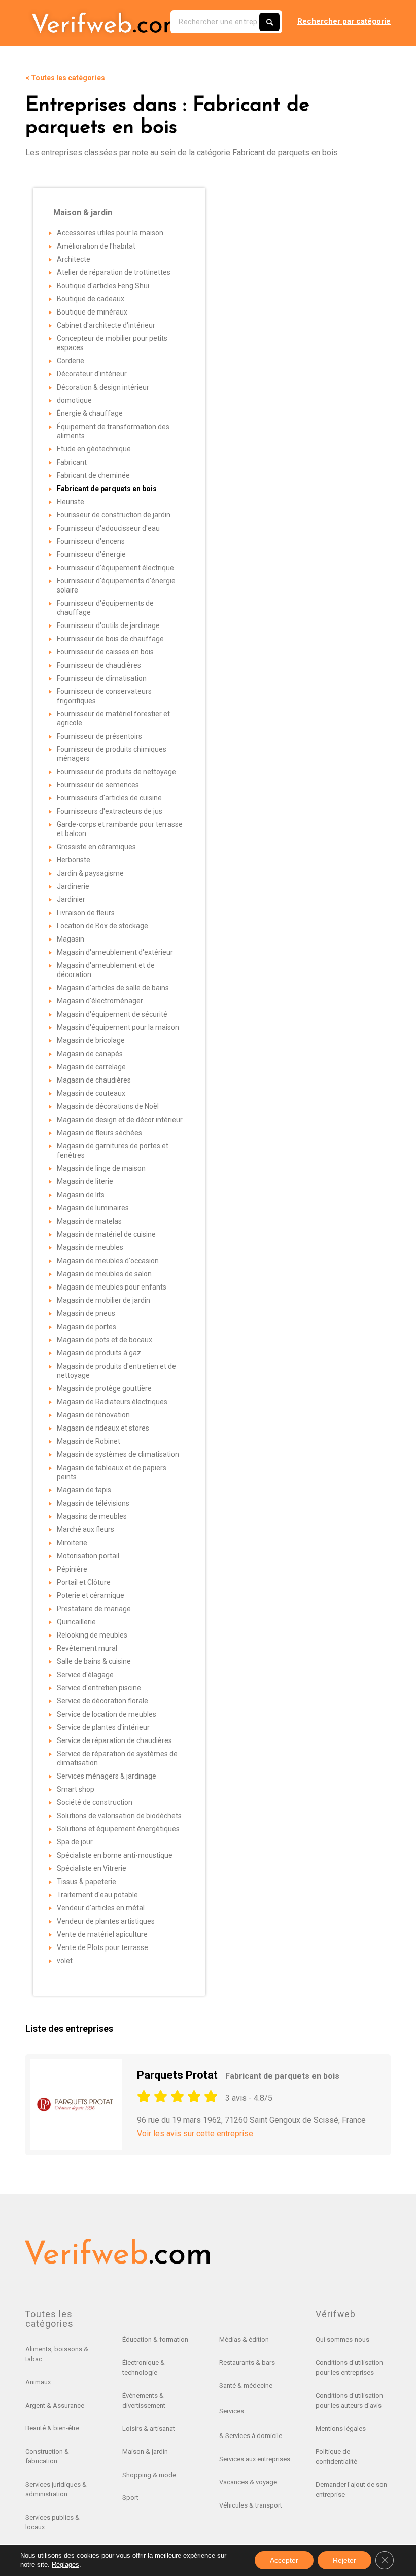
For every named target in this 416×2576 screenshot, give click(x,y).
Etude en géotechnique (94, 449)
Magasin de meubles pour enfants (112, 1287)
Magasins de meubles (92, 1516)
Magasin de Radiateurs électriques (112, 1402)
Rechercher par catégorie (344, 21)
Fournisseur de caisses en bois (105, 652)
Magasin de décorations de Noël (108, 1106)
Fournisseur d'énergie (91, 554)
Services (232, 2411)
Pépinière (72, 1569)
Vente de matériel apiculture (102, 1934)
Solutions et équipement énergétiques (118, 1829)
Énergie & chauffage (90, 413)
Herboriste (74, 860)
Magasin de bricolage (91, 1040)
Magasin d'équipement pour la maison (118, 1027)
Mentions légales (341, 2429)
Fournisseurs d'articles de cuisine (109, 798)
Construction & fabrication (47, 2457)
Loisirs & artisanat (149, 2429)
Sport (130, 2498)
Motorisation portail (88, 1556)
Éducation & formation (155, 2339)
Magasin (71, 939)
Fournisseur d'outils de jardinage (108, 625)
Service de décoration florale (102, 1701)
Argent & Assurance (55, 2405)
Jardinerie (73, 886)
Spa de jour (75, 1842)
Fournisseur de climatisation (102, 678)
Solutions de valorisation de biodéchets (119, 1816)
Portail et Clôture (84, 1582)
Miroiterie (72, 1543)
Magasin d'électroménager (100, 1001)
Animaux (38, 2382)
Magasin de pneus (86, 1313)
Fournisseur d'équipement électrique (115, 568)
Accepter (284, 2560)
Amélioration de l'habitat (96, 246)
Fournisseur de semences (98, 785)
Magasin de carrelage (91, 1067)
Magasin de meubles (90, 1247)
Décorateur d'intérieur (92, 374)
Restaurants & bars (247, 2363)
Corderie (71, 361)
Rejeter (344, 2560)
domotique (74, 400)
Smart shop (76, 1789)
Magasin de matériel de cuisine (106, 1234)
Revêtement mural (87, 1648)
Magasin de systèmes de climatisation (118, 1454)
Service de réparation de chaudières (114, 1740)
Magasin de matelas (89, 1221)
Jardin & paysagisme (90, 873)
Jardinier (71, 899)
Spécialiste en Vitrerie (92, 1868)
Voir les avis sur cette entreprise (195, 2133)
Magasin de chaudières (94, 1080)
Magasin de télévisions (93, 1503)
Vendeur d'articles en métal (101, 1908)
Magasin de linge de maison (101, 1168)
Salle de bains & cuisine (94, 1661)
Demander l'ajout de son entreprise (351, 2490)
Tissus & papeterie (86, 1882)
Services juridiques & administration (56, 2490)
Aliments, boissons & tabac (57, 2354)
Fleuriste (71, 502)
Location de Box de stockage (102, 926)
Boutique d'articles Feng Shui (103, 286)
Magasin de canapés (90, 1054)
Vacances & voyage (248, 2482)
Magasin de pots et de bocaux (105, 1340)
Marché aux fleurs (85, 1529)
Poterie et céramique (91, 1595)
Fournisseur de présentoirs (99, 736)
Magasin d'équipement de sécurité (112, 1014)
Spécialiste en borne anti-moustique (115, 1855)
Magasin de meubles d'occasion (108, 1261)
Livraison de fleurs (86, 913)
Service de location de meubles (107, 1714)
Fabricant (72, 462)
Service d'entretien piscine (99, 1688)
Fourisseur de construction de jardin (114, 515)
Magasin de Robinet (89, 1441)
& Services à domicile (251, 2436)
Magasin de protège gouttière (104, 1388)
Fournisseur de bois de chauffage (110, 639)
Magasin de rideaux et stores (103, 1428)
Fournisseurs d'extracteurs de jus (110, 811)
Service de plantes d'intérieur (103, 1727)
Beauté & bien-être (52, 2428)
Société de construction (95, 1802)
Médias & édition (244, 2339)
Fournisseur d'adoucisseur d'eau (108, 528)
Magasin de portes (86, 1327)
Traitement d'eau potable (97, 1895)
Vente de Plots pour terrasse (102, 1947)
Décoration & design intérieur (103, 387)
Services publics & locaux (53, 2522)
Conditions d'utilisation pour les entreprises (349, 2368)
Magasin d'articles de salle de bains (113, 988)
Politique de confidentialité (336, 2457)
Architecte (74, 259)
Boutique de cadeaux (91, 299)
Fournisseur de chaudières (99, 665)
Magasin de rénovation (93, 1415)
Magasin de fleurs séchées (99, 1133)
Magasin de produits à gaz (99, 1353)
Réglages (65, 2565)
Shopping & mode (149, 2475)
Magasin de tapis (84, 1490)
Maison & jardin (145, 2451)
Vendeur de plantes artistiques (106, 1921)
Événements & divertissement (144, 2401)
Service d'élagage (85, 1675)
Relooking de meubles (92, 1635)
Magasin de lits (81, 1195)
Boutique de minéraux (92, 312)
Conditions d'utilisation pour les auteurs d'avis (349, 2401)
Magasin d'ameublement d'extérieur (115, 952)
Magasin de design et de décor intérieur (120, 1120)
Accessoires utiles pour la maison (110, 233)
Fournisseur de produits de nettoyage (116, 772)
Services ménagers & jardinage (107, 1776)
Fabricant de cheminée (93, 475)
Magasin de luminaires (93, 1208)
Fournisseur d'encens (91, 541)
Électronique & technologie (144, 2368)
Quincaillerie (76, 1622)
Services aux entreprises (255, 2459)
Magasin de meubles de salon (104, 1274)
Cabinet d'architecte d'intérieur (106, 325)
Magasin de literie (85, 1181)
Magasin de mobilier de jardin (103, 1300)
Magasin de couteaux (91, 1093)
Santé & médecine (246, 2386)
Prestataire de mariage (94, 1609)
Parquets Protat (238, 2075)
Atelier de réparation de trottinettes (114, 272)
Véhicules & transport (251, 2505)
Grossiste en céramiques (96, 847)
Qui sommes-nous (342, 2339)
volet (65, 1961)
